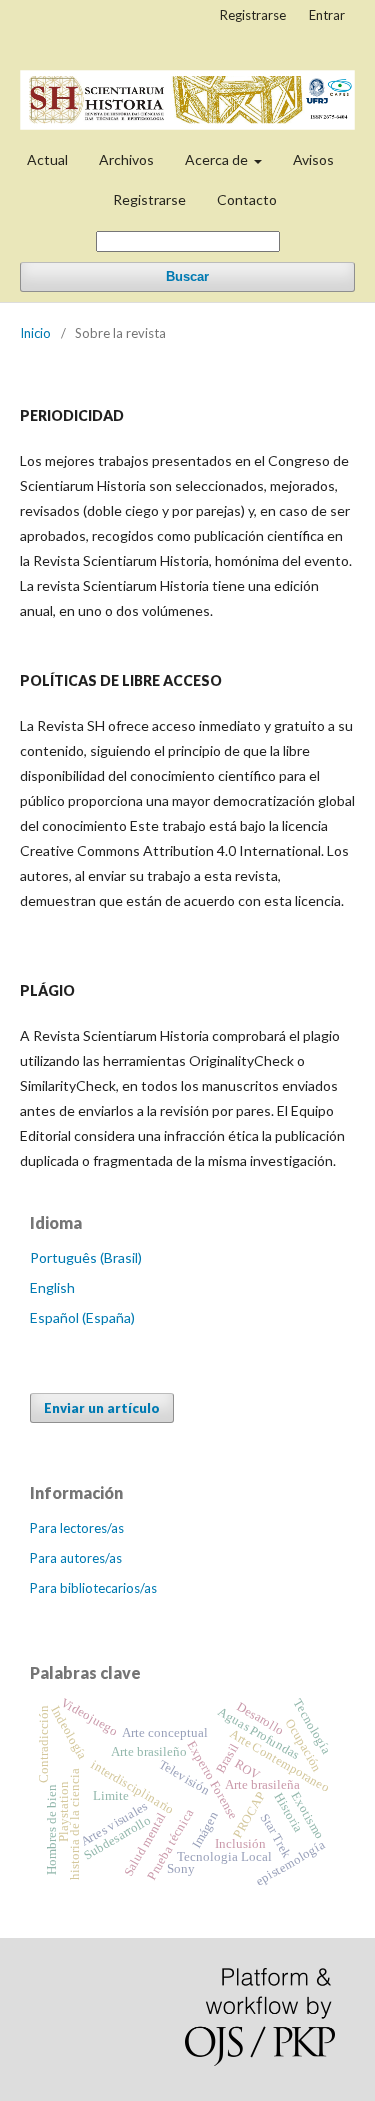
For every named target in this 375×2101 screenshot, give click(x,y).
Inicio (35, 333)
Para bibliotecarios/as (93, 1588)
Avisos (313, 159)
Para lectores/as (77, 1528)
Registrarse (149, 199)
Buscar (187, 276)
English (52, 1287)
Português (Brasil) (86, 1257)
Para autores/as (76, 1558)
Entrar (327, 15)
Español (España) (82, 1317)
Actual (47, 159)
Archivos (126, 159)
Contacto (247, 199)
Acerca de (218, 159)
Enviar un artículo (102, 1408)
